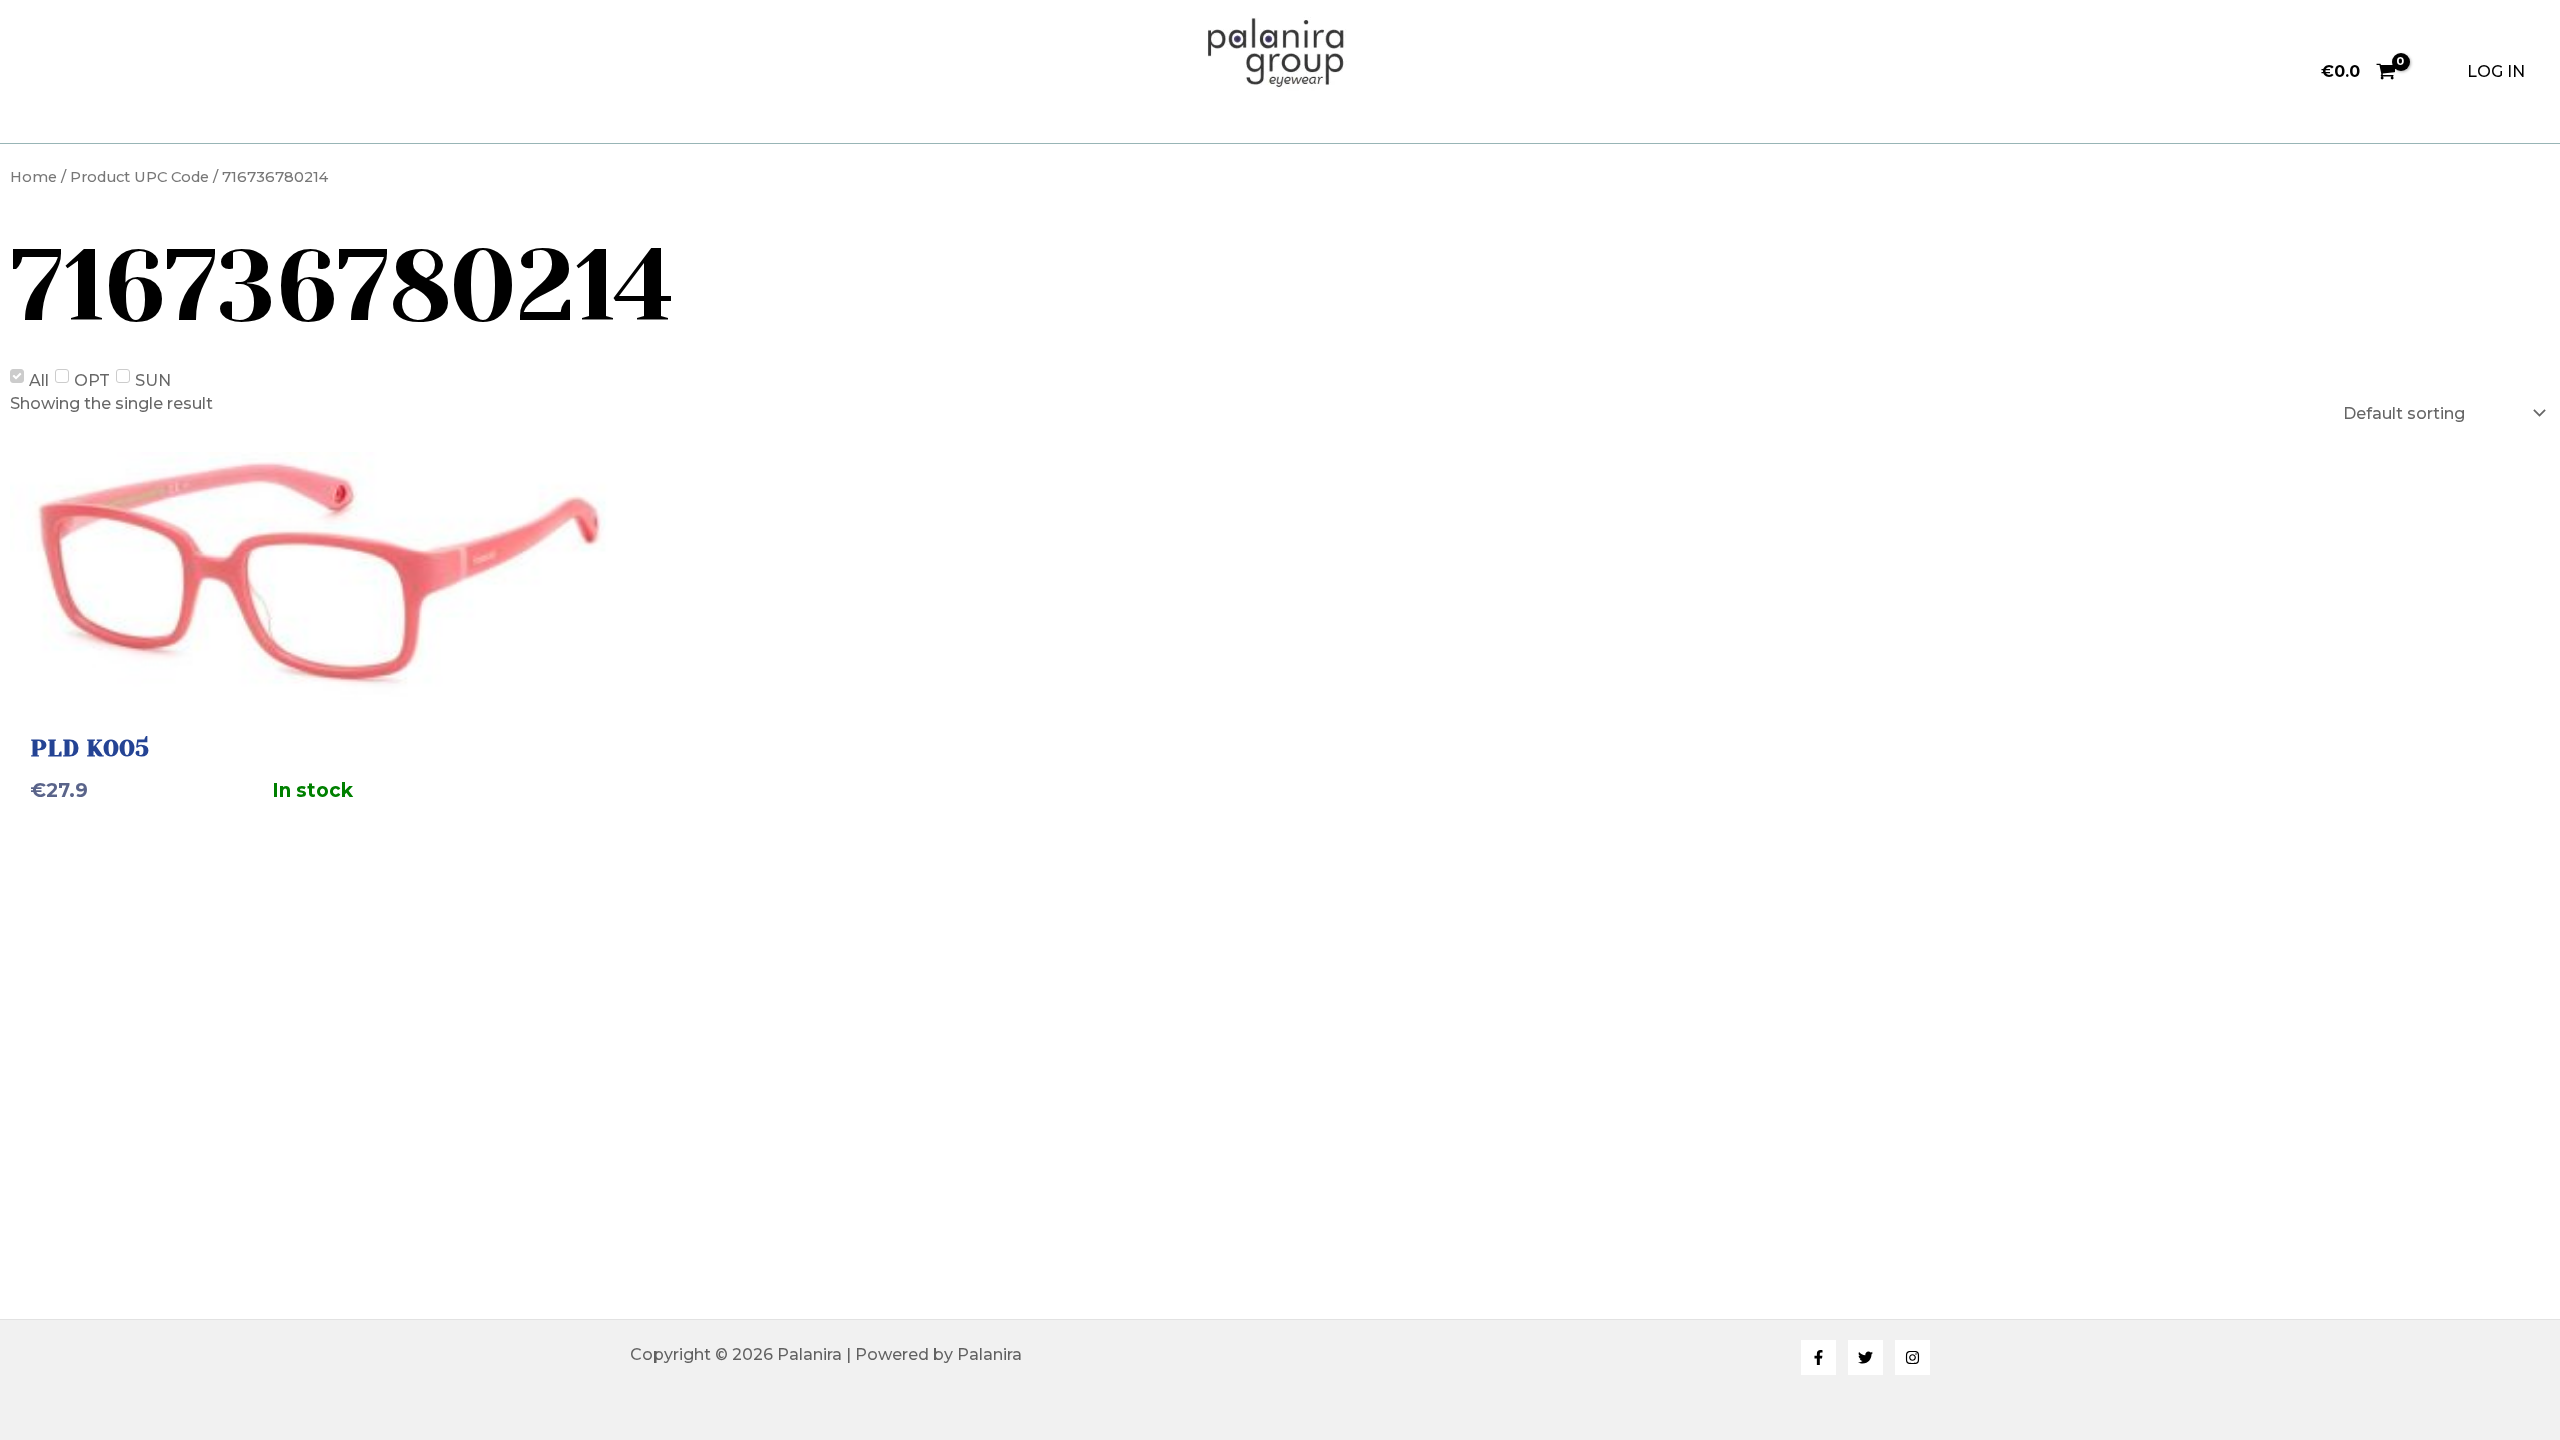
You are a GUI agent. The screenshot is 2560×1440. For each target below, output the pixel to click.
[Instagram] (1912, 1357)
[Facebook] (1818, 1357)
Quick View (320, 682)
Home (33, 177)
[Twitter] (1865, 1357)
